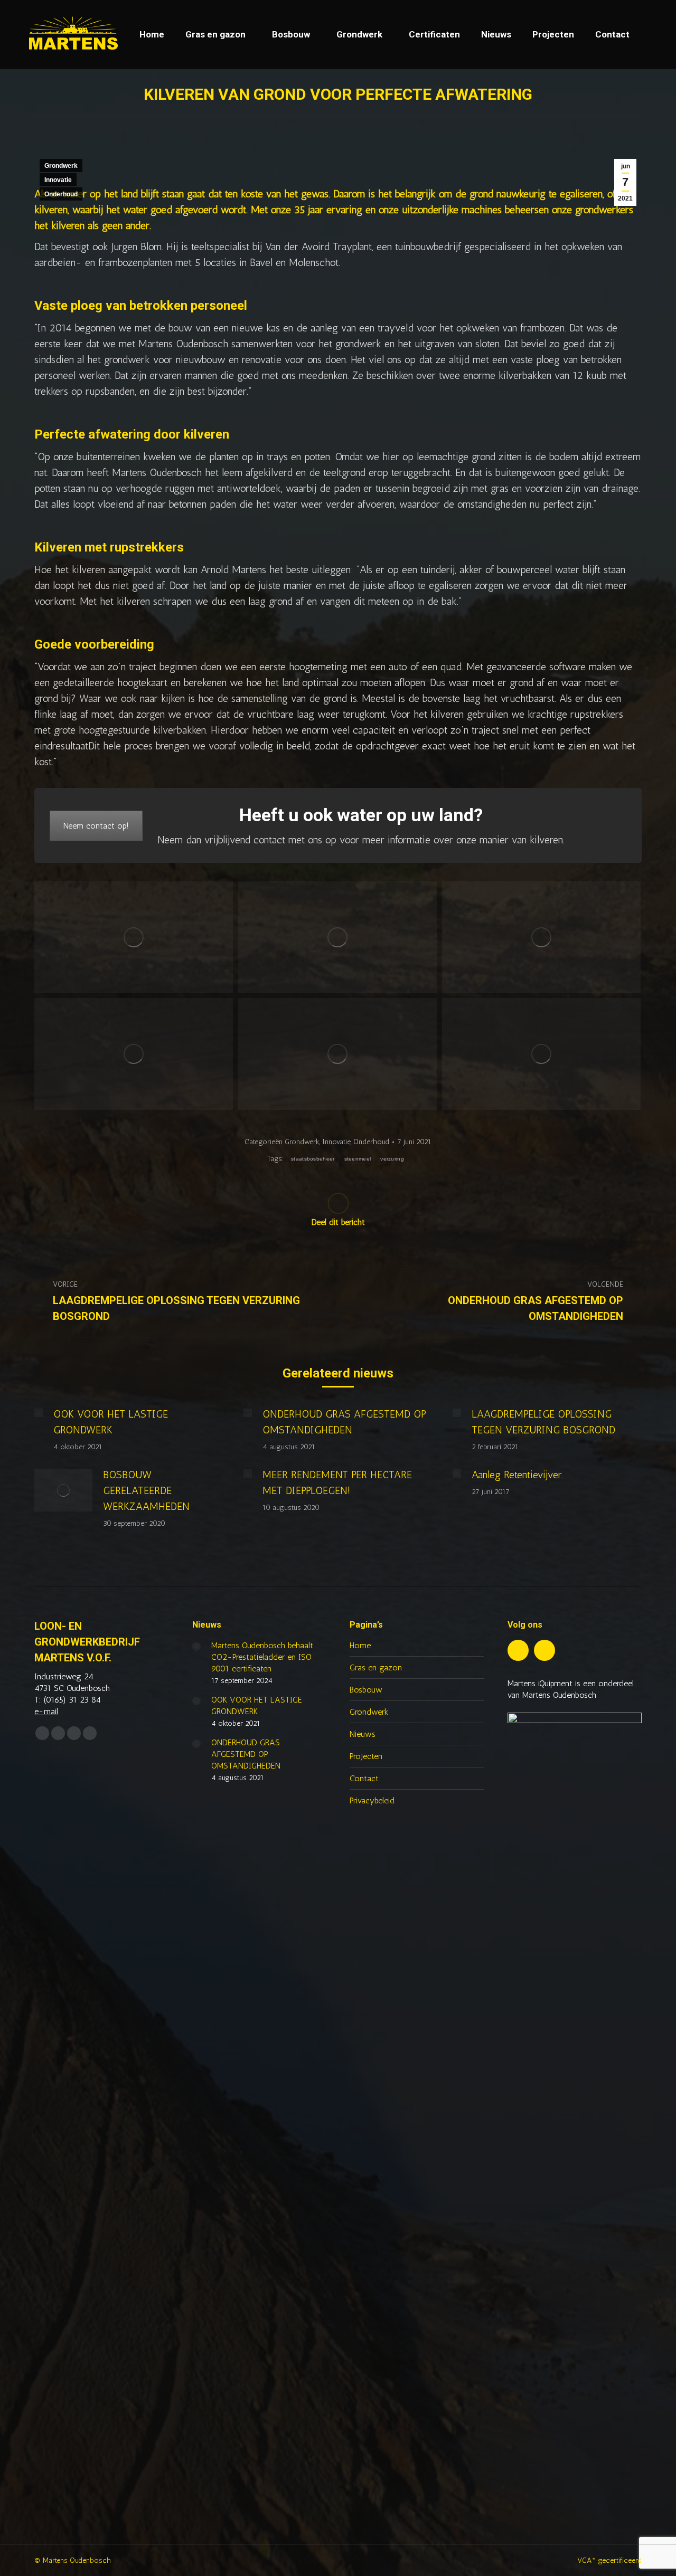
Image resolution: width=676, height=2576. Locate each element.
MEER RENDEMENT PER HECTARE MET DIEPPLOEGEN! (337, 1482)
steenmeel (358, 1159)
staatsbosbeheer (313, 1159)
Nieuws (363, 1734)
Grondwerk (61, 166)
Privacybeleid (372, 1800)
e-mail (46, 1711)
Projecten (366, 1756)
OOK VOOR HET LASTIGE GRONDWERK (111, 1422)
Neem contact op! (96, 826)
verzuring (392, 1159)
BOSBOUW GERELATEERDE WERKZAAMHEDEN (146, 1490)
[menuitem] (152, 35)
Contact (364, 1778)
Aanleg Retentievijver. (518, 1475)
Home (360, 1645)
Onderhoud (61, 194)
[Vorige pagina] (39, 1413)
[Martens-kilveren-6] (541, 1054)
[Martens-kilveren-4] (134, 1054)
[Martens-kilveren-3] (541, 937)
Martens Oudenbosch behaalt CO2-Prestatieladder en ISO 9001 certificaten (262, 1657)
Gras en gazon (376, 1667)
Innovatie (58, 180)
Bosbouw (366, 1690)
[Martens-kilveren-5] (337, 1054)
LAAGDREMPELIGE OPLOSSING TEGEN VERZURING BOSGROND (543, 1422)
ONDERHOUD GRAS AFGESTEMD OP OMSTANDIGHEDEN (344, 1422)
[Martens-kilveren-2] (337, 937)
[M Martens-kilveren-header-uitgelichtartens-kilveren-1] (134, 937)
